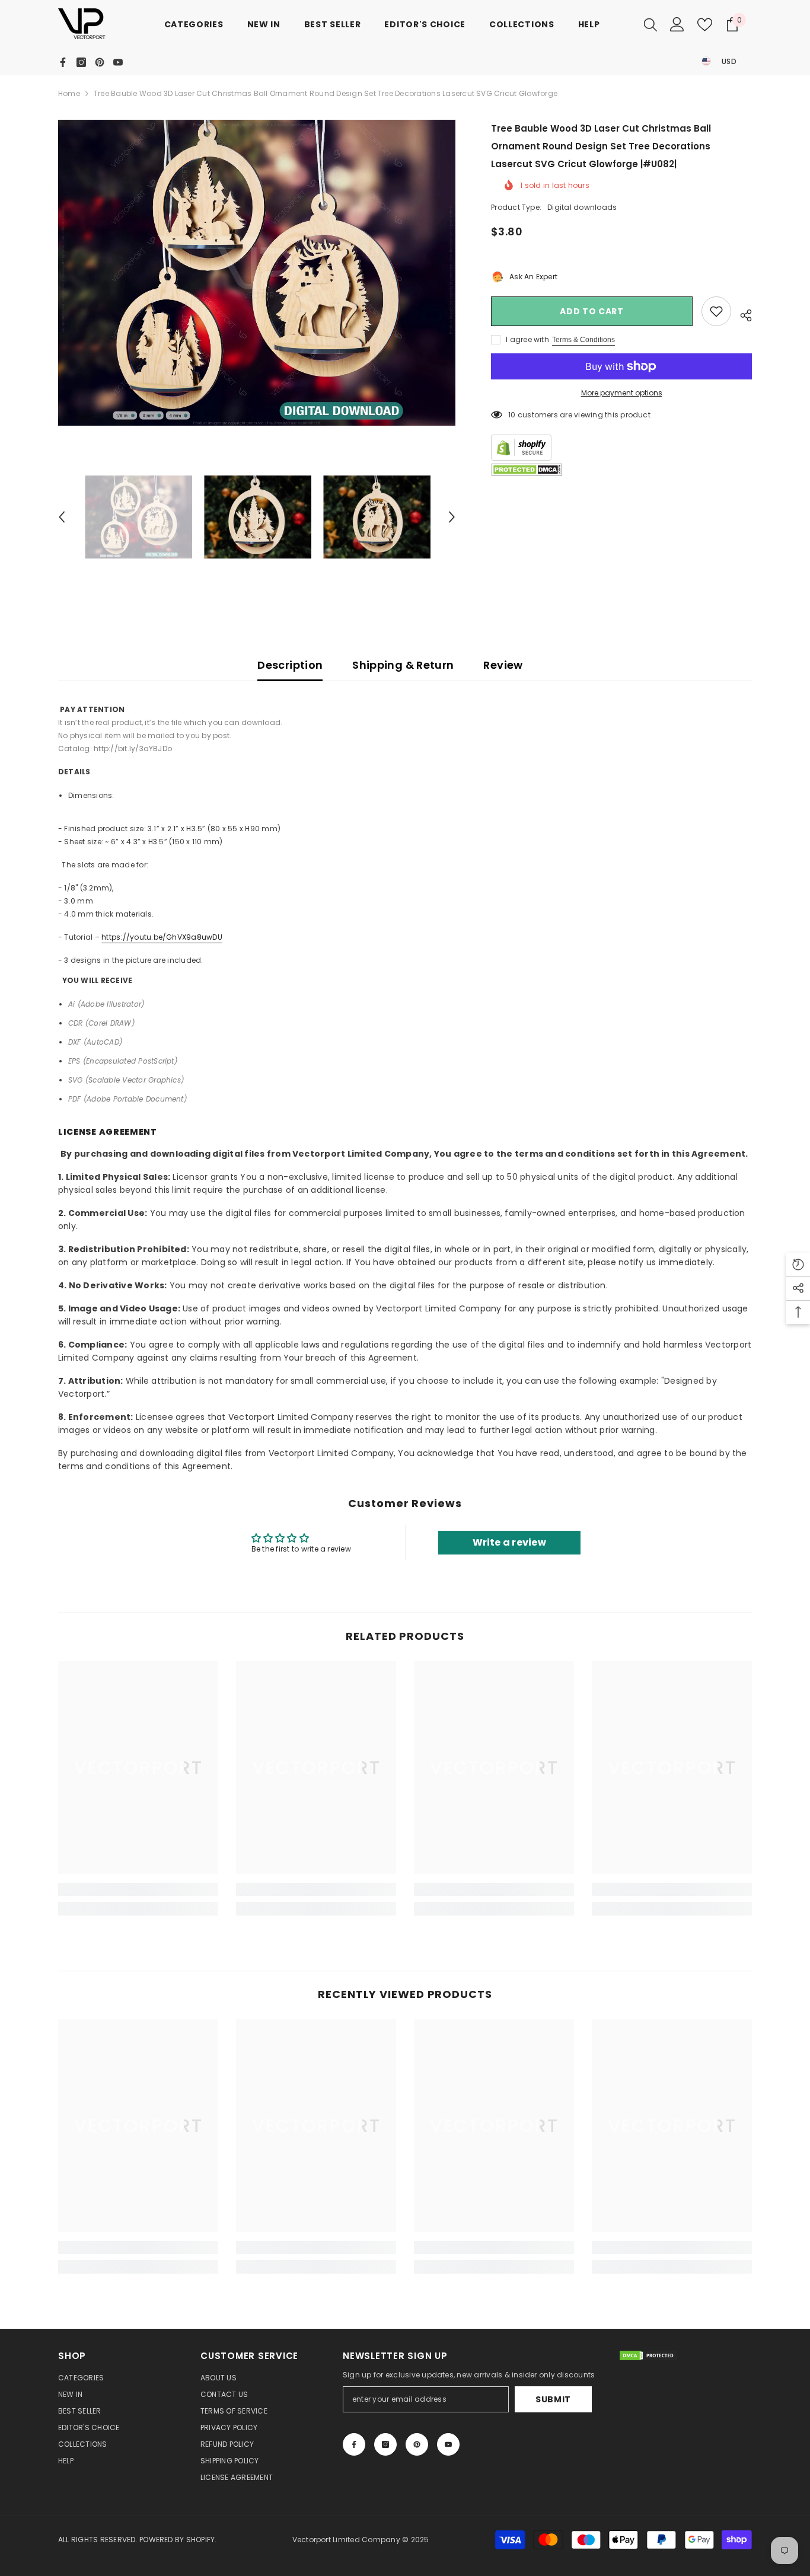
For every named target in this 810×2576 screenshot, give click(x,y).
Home (69, 93)
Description (290, 665)
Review (503, 665)
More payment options (622, 393)
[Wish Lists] (705, 25)
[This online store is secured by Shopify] (621, 448)
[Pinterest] (100, 62)
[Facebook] (63, 62)
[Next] (452, 517)
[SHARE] (742, 314)
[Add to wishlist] (716, 311)
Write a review (509, 1542)
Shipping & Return (403, 665)
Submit (553, 2399)
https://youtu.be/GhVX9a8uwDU (162, 937)
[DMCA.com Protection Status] (527, 470)
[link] (138, 1889)
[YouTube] (118, 62)
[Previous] (62, 517)
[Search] (650, 24)
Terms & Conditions (583, 340)
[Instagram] (81, 62)
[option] (257, 273)
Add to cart (592, 311)
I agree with (527, 339)
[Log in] (677, 24)
